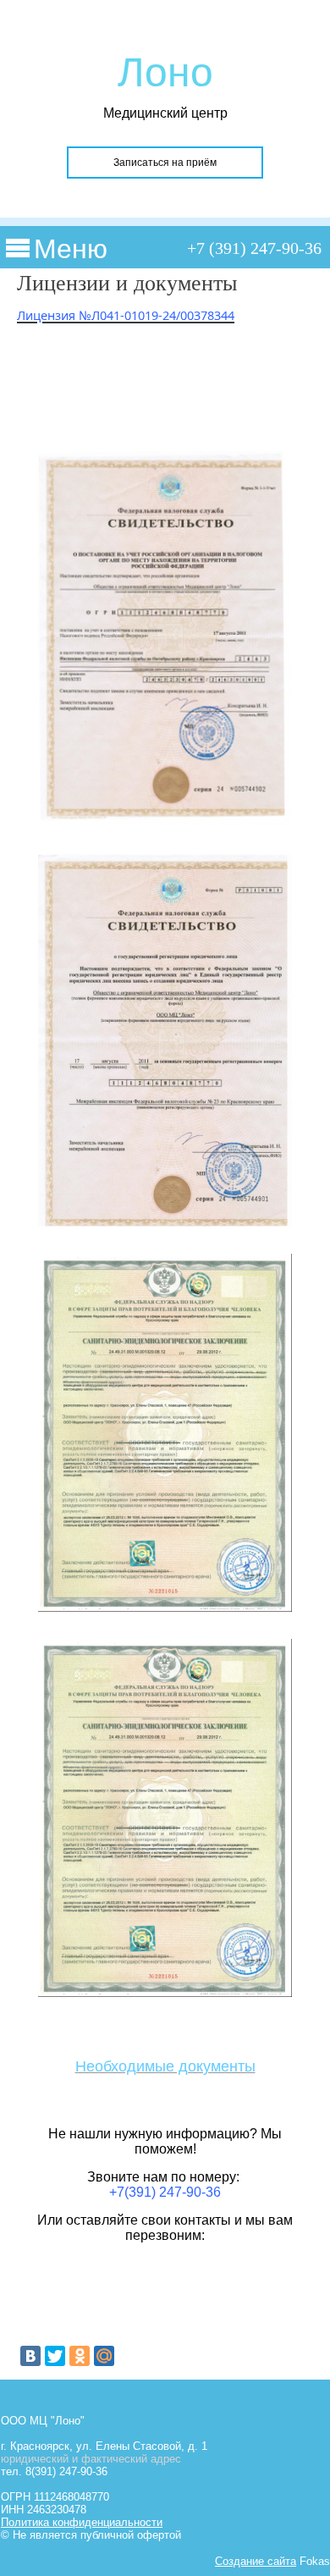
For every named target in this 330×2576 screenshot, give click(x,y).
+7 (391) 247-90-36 (254, 248)
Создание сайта (256, 2561)
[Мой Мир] (104, 2356)
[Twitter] (55, 2356)
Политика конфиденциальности (82, 2522)
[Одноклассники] (80, 2356)
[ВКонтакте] (30, 2356)
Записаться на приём (165, 163)
